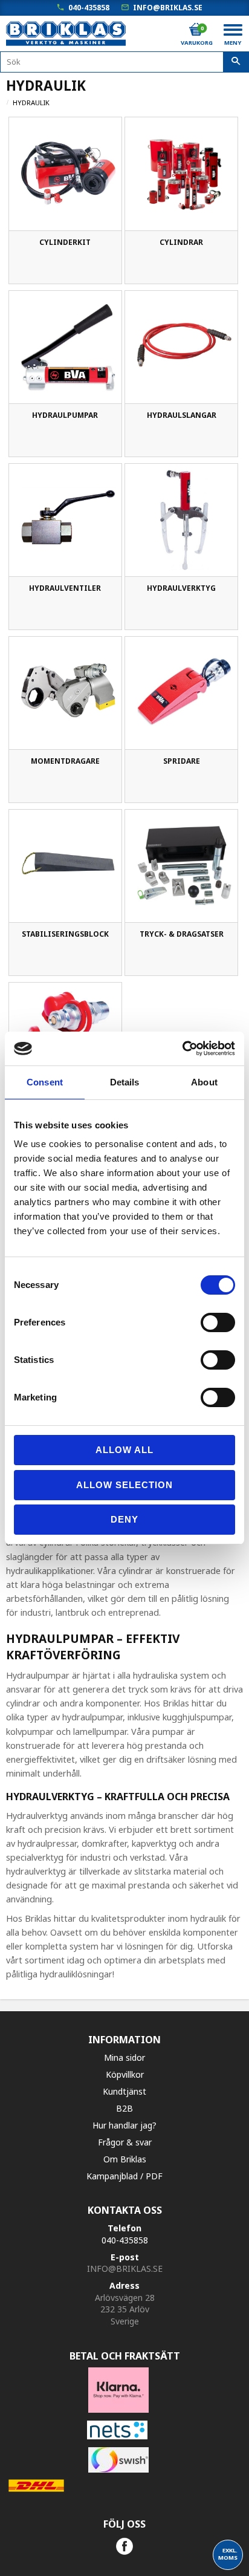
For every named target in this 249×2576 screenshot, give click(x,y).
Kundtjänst (124, 2091)
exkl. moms (228, 2554)
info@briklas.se (168, 8)
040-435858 (89, 8)
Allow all (124, 1450)
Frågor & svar (125, 2142)
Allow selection (124, 1485)
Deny (124, 1519)
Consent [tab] (45, 1082)
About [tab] (204, 1082)
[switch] (218, 1322)
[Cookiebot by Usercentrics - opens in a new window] (182, 1049)
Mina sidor (124, 2057)
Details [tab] (125, 1082)
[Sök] (236, 62)
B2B (124, 2108)
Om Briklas (125, 2159)
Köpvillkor (125, 2074)
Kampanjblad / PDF (124, 2176)
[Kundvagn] (196, 30)
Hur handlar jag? (124, 2125)
